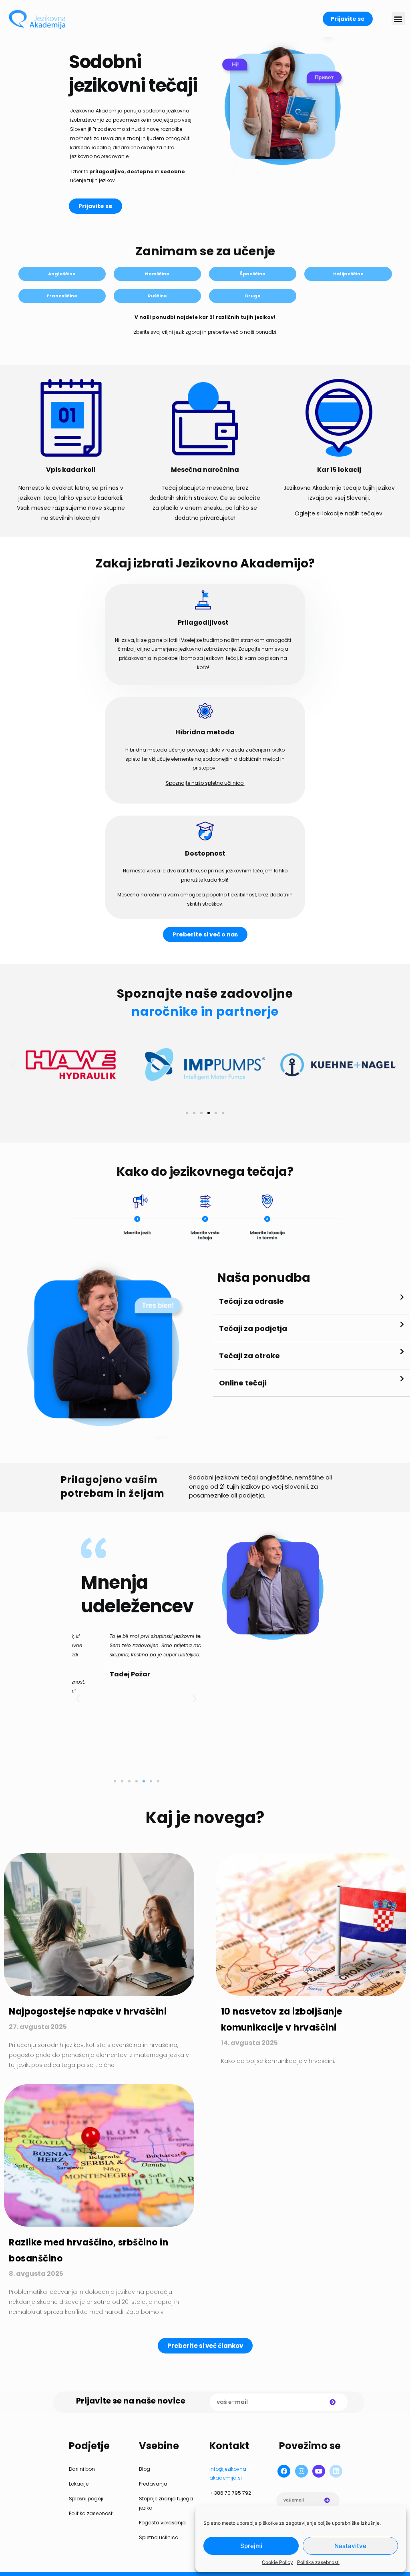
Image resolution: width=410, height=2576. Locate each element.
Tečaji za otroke (249, 1356)
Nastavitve (350, 2546)
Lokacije (79, 2484)
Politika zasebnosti (318, 2562)
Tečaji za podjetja (253, 1328)
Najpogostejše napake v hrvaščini (88, 2012)
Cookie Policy (277, 2562)
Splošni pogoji (86, 2499)
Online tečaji (243, 1383)
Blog (145, 2469)
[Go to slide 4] (209, 1113)
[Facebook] (284, 2471)
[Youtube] (319, 2471)
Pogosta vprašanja (162, 2523)
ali (234, 1495)
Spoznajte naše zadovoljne (205, 993)
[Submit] (333, 2402)
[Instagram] (301, 2471)
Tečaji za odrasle (251, 1301)
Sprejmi (251, 2546)
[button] (398, 19)
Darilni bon (82, 2469)
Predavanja (153, 2484)
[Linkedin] (336, 2471)
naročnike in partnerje (205, 1011)
